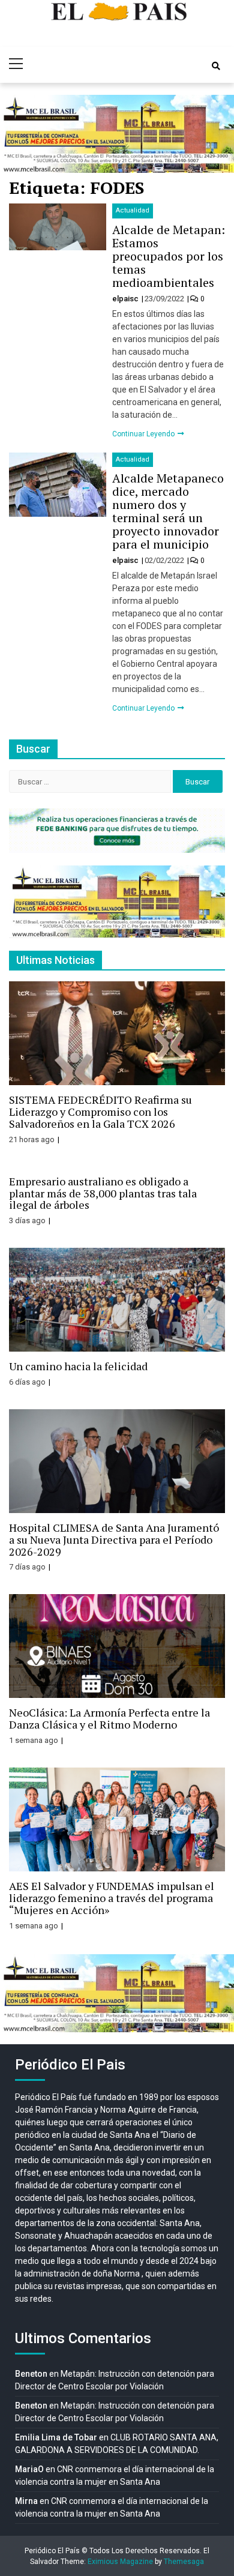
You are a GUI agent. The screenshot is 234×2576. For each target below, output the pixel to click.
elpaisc (126, 299)
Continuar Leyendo (144, 434)
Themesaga (184, 2562)
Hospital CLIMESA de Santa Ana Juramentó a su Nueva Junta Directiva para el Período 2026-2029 (114, 1539)
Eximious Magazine (120, 2562)
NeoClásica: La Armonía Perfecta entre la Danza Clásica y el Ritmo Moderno (109, 1718)
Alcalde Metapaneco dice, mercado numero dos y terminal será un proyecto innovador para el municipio (168, 511)
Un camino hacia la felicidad (78, 1366)
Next (218, 134)
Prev (16, 134)
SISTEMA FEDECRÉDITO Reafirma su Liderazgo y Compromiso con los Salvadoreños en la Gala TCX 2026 (100, 1112)
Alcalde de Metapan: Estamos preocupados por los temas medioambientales (169, 256)
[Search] (216, 66)
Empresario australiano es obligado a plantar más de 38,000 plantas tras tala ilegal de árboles (103, 1193)
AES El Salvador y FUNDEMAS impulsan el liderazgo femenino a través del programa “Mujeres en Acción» (112, 1898)
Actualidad (133, 210)
